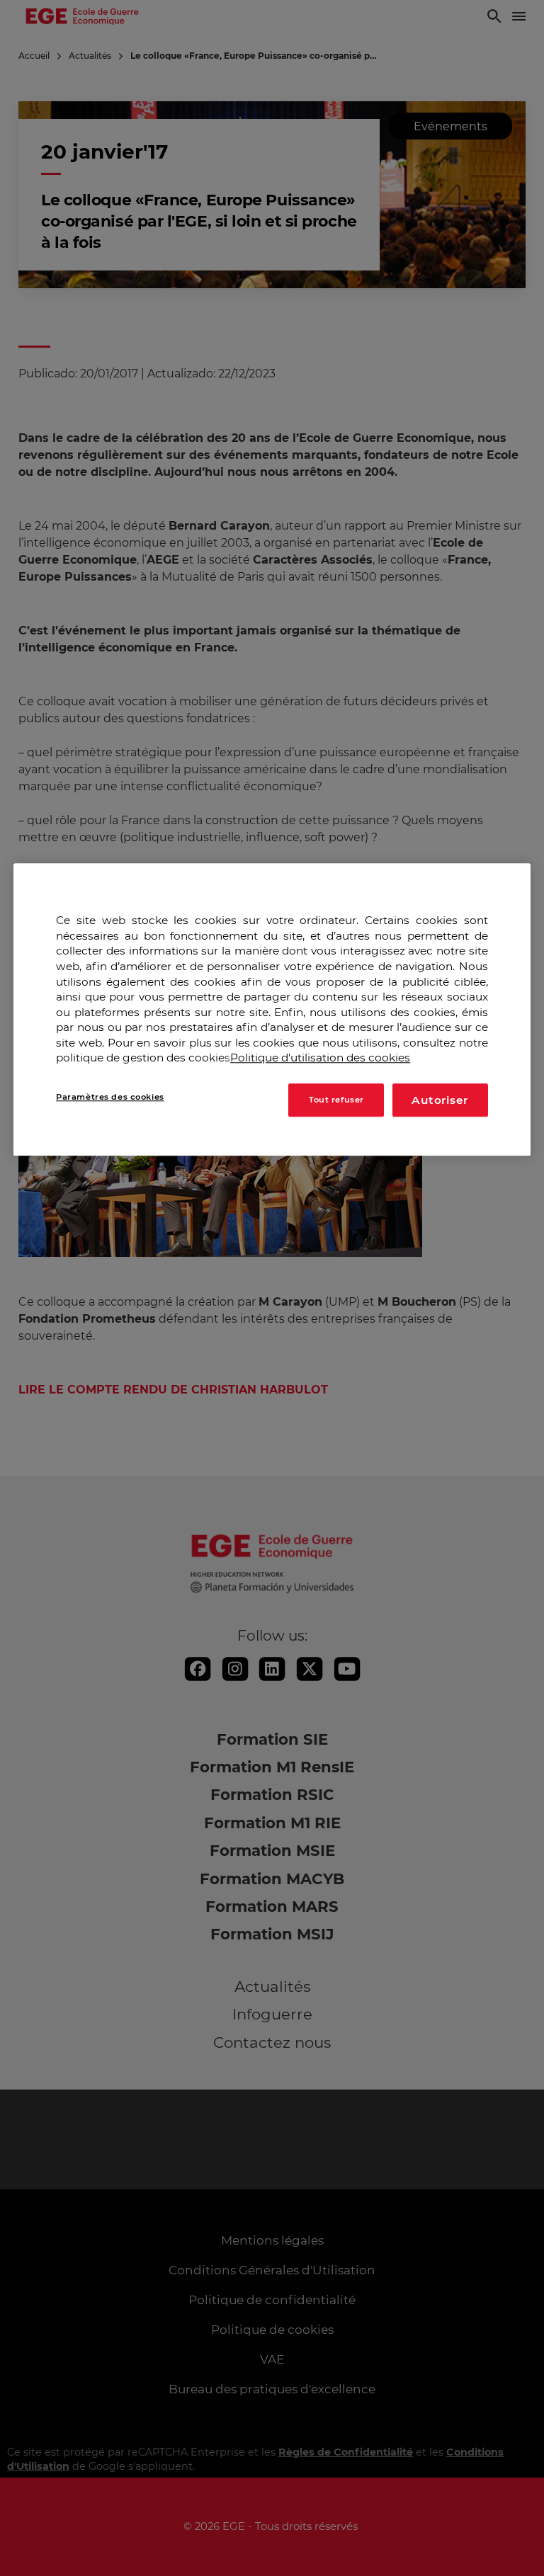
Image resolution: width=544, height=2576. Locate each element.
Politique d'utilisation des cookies (320, 1058)
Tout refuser (336, 1100)
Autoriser (440, 1100)
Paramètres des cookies (110, 1097)
